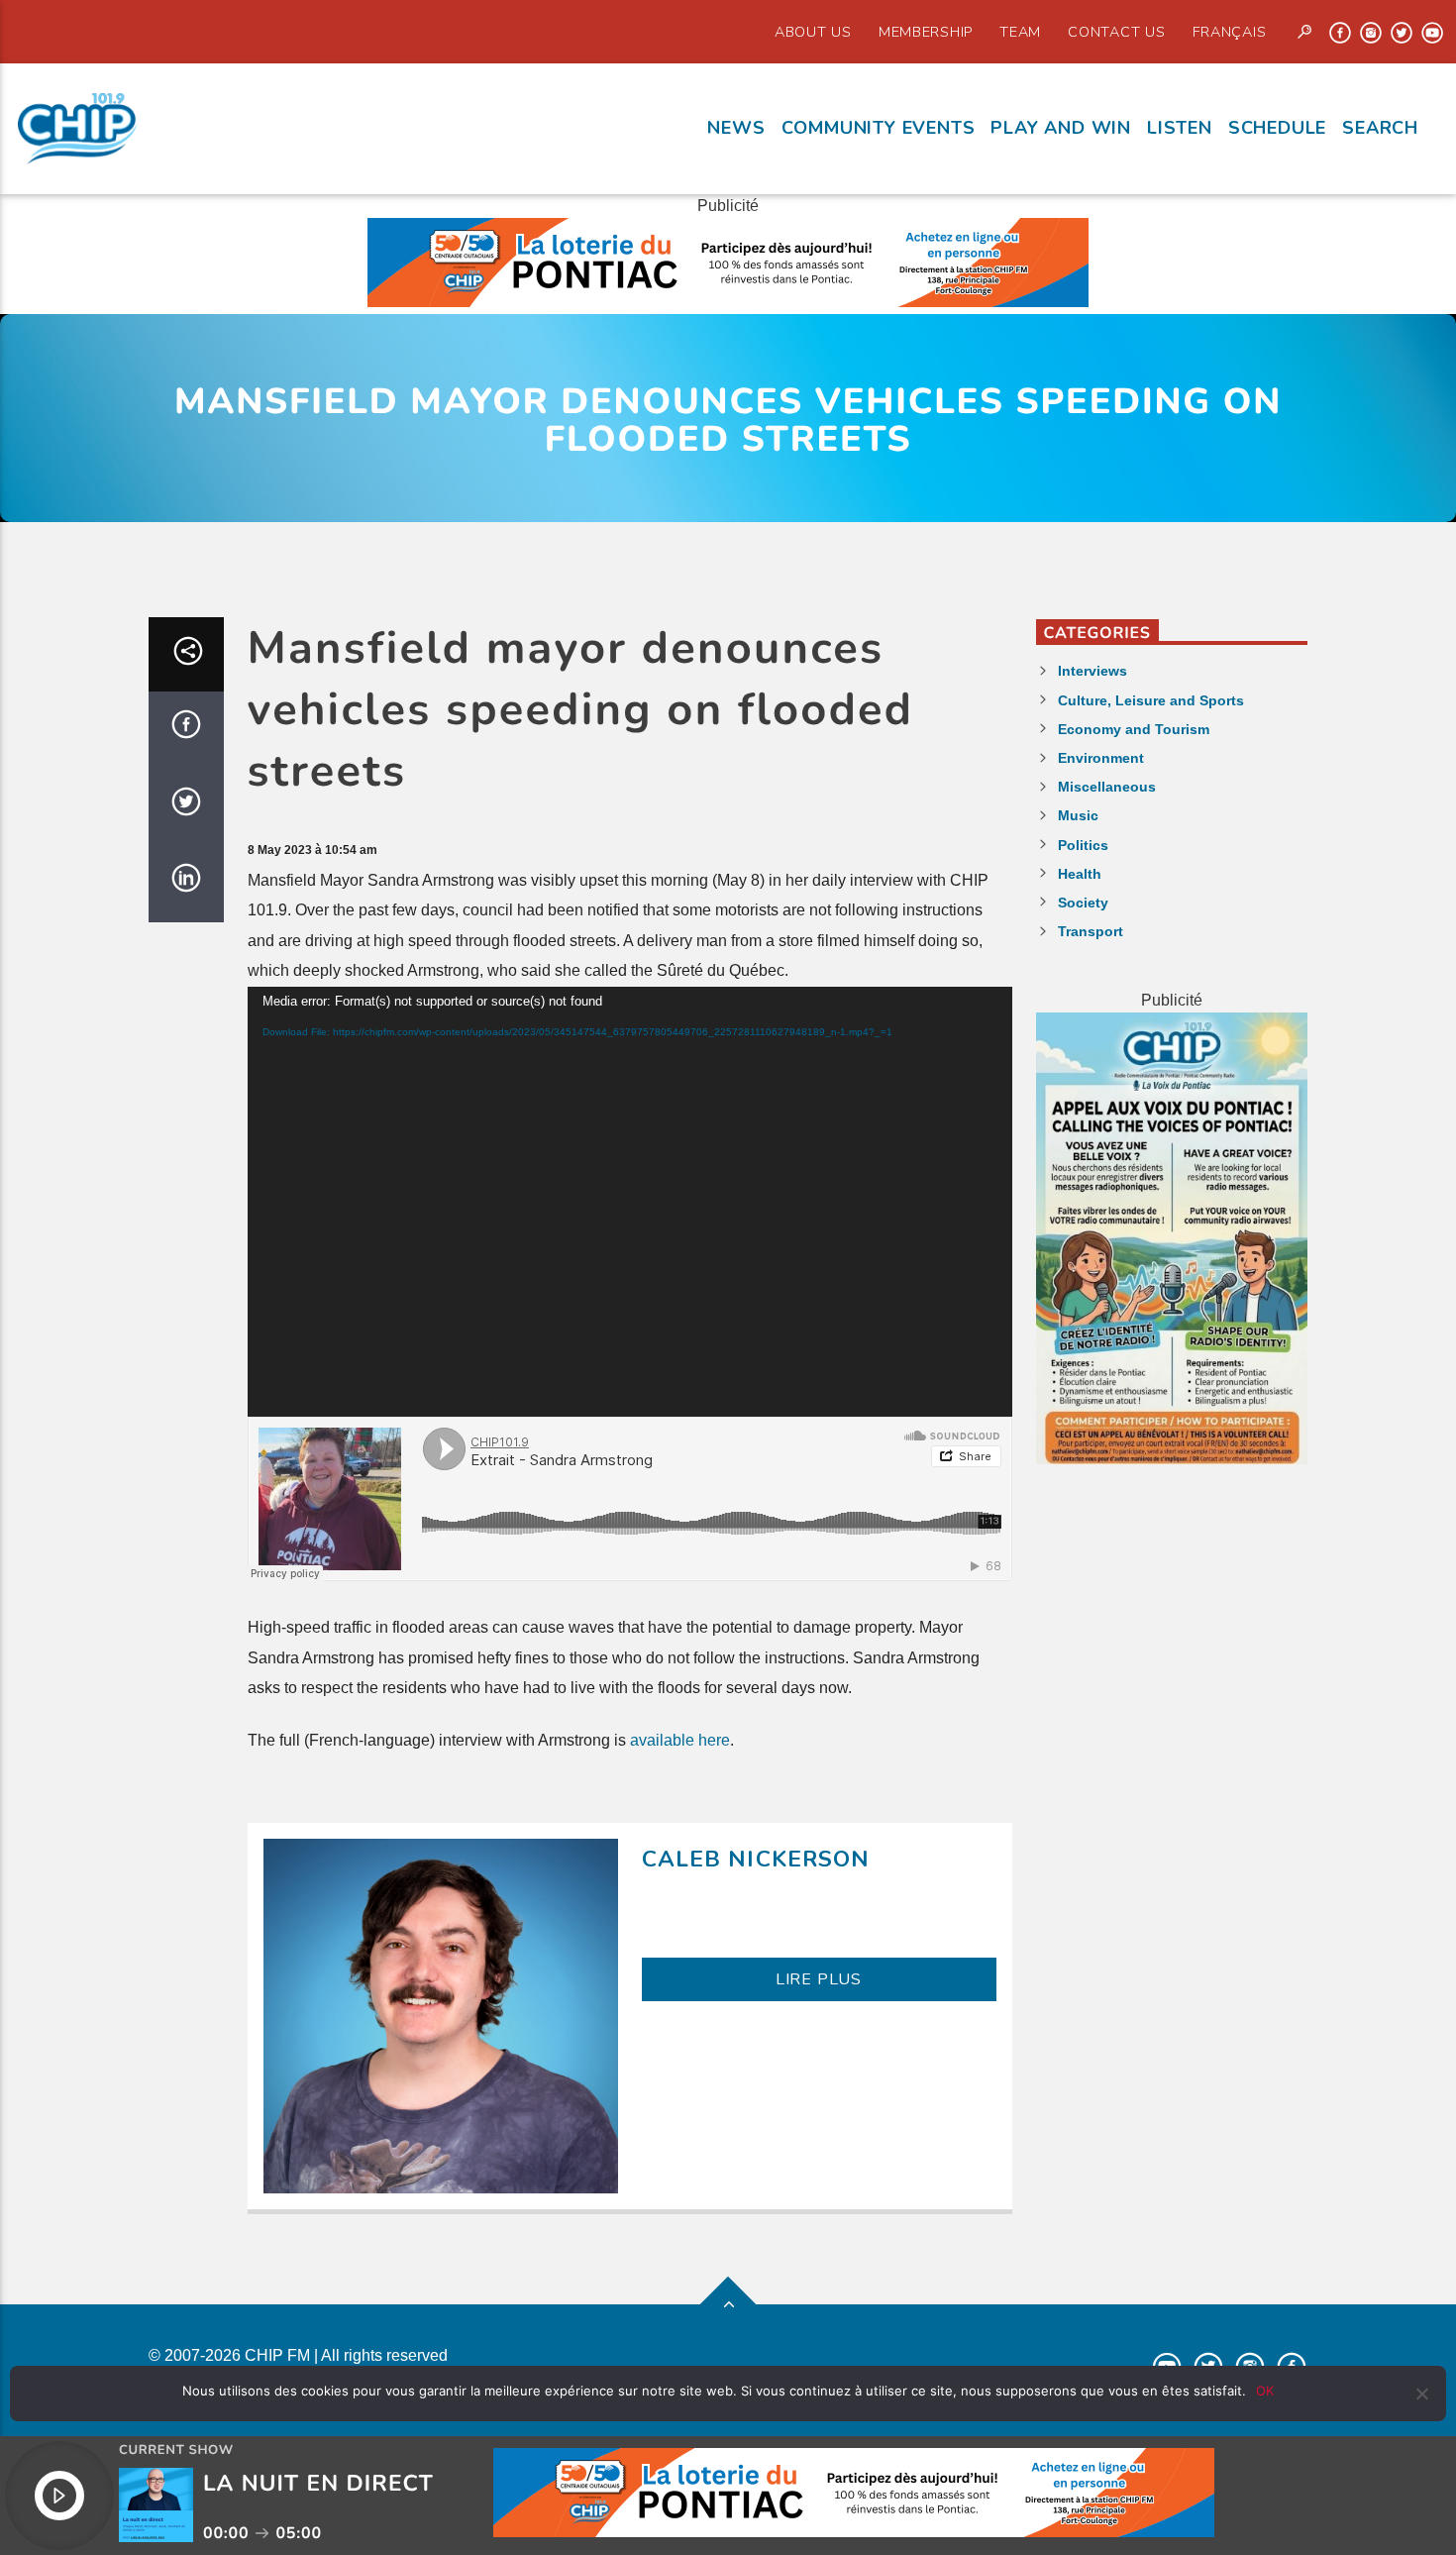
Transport (1091, 931)
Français (1230, 32)
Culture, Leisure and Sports (1151, 700)
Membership (926, 32)
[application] (630, 1202)
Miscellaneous (1107, 787)
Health (1080, 874)
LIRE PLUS (819, 1979)
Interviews (1092, 671)
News (736, 128)
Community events (879, 128)
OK (1265, 2391)
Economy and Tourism (1134, 729)
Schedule (1277, 128)
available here (680, 1740)
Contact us (1116, 32)
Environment (1101, 758)
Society (1083, 903)
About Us (813, 32)
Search (1380, 128)
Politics (1083, 845)
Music (1078, 815)
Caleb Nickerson (756, 1859)
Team (1020, 32)
